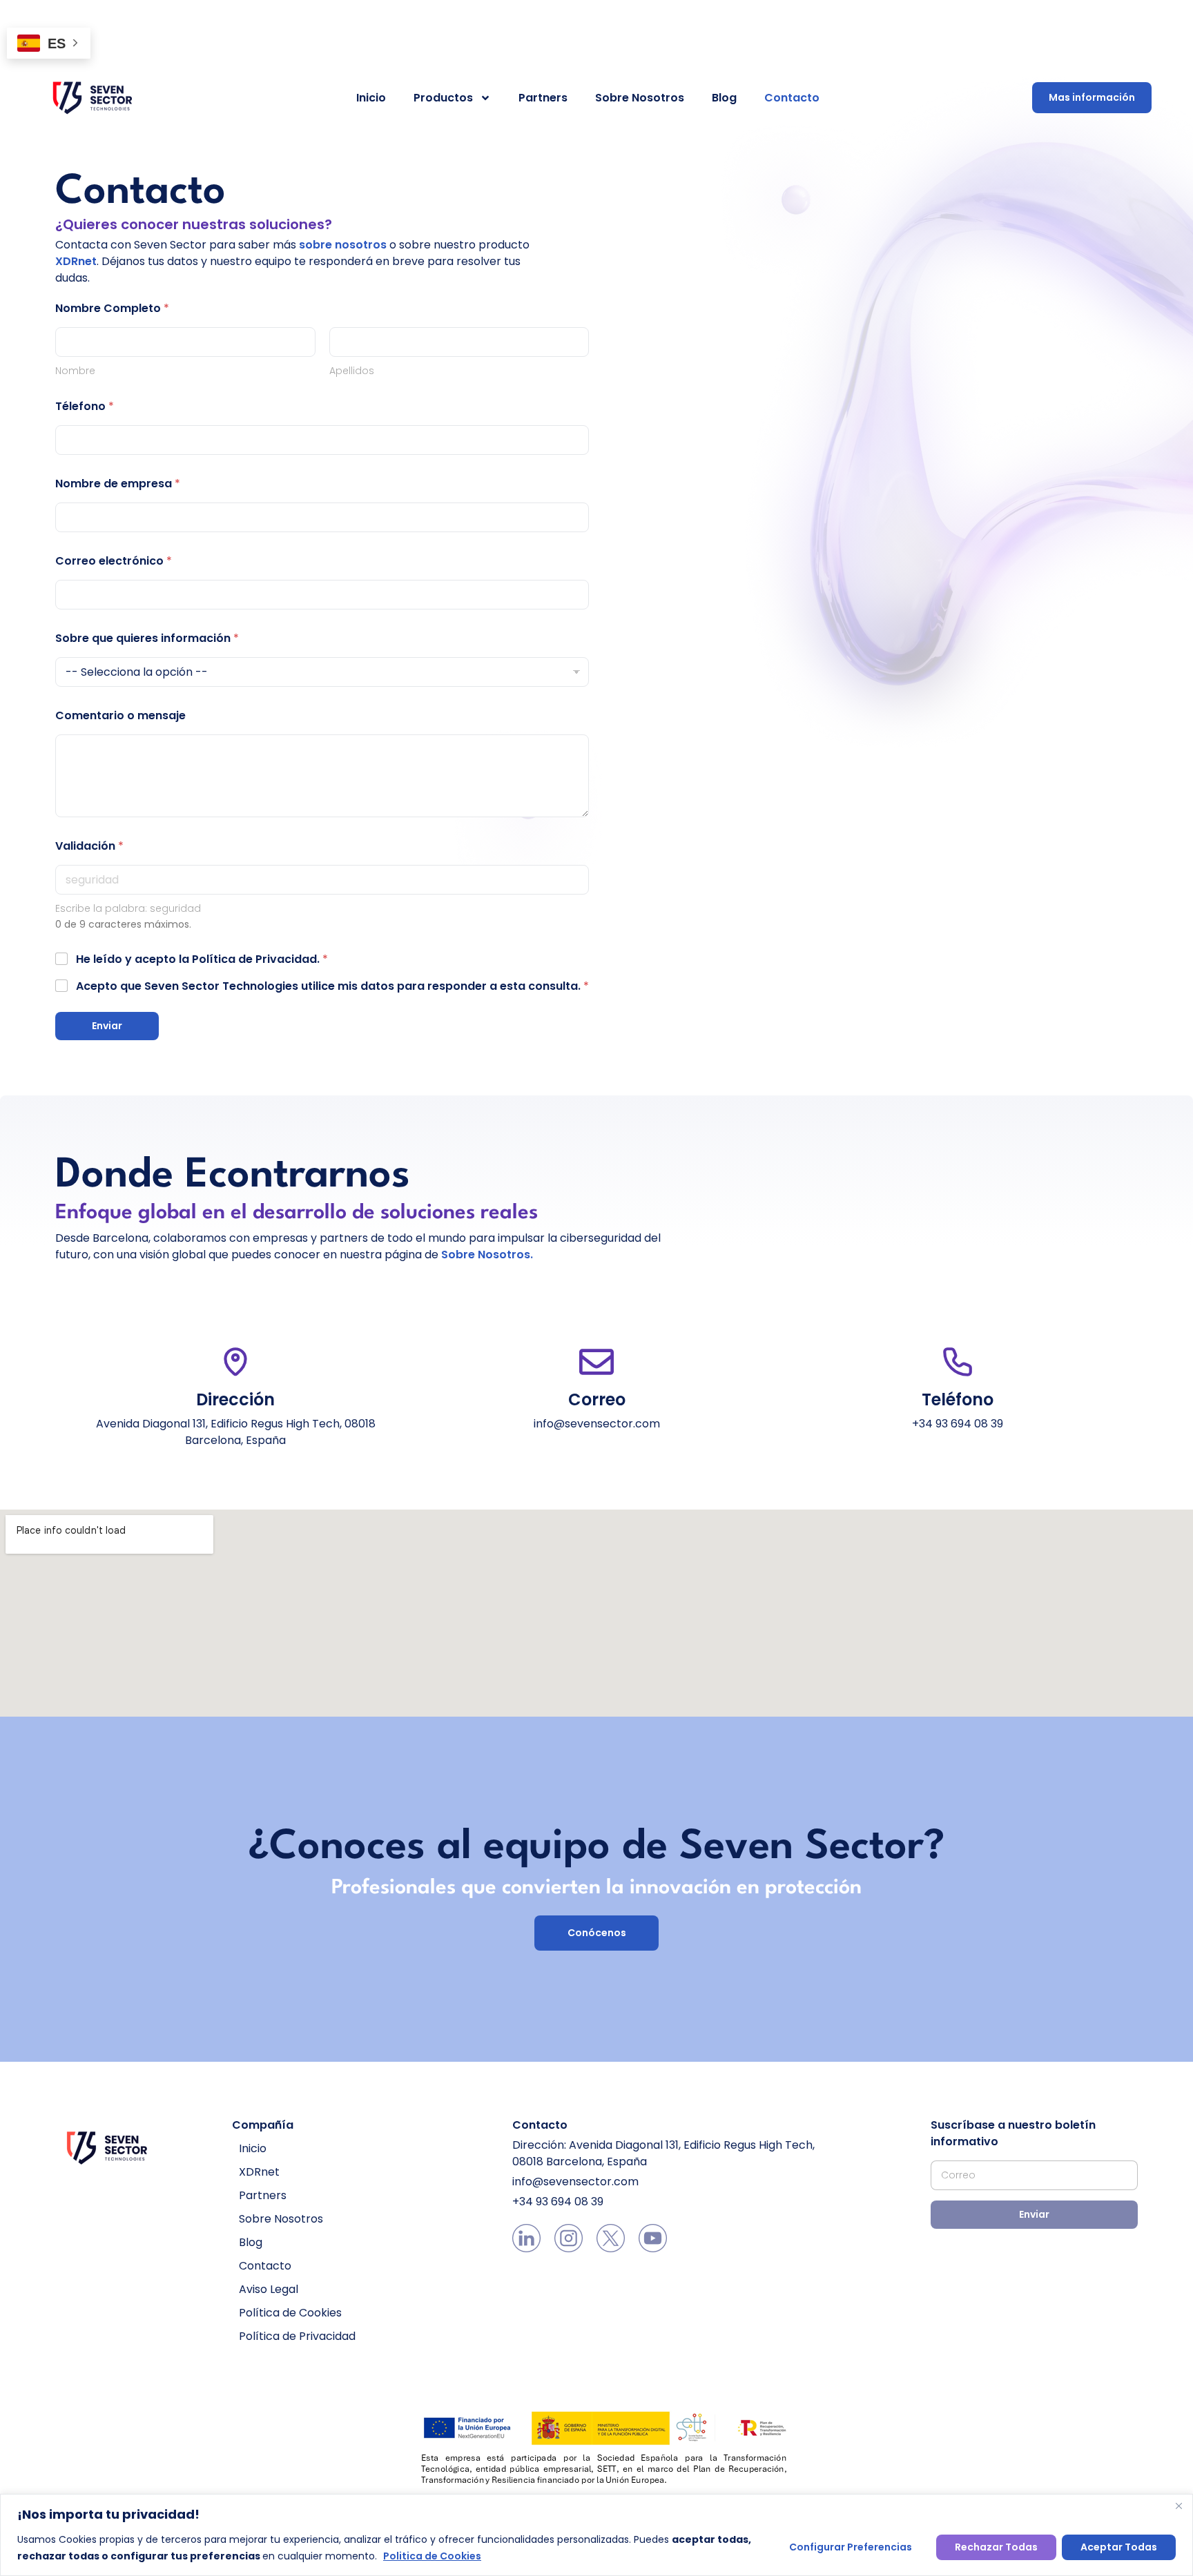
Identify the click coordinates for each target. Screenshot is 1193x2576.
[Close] (1179, 2506)
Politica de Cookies (432, 2556)
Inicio (371, 98)
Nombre (75, 371)
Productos (443, 98)
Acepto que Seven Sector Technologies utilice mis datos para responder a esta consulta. (332, 986)
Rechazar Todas (996, 2547)
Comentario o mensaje (120, 715)
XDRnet (76, 261)
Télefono (85, 406)
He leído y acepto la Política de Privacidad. (202, 959)
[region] (596, 2535)
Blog (724, 98)
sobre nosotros (343, 245)
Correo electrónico (114, 561)
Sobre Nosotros (640, 98)
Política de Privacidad (297, 2336)
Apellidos (352, 371)
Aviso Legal (269, 2289)
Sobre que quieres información (147, 638)
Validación (89, 846)
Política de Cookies (290, 2313)
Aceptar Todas (1119, 2547)
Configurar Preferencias (851, 2547)
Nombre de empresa (118, 484)
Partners (543, 98)
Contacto (792, 98)
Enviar (107, 1026)
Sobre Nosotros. (487, 1255)
